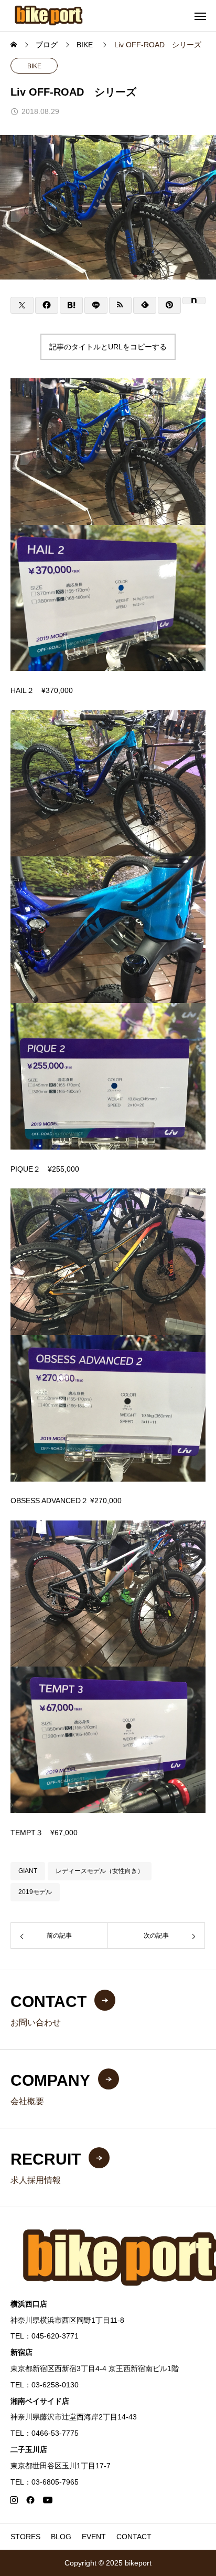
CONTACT (134, 2537)
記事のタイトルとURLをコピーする (108, 347)
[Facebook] (30, 2500)
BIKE (34, 66)
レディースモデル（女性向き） (100, 1871)
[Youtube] (47, 2500)
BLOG (61, 2537)
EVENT (94, 2537)
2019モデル (35, 1892)
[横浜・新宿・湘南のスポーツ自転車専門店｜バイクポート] (49, 15)
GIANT (28, 1871)
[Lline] (96, 305)
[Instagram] (14, 2500)
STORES (25, 2537)
